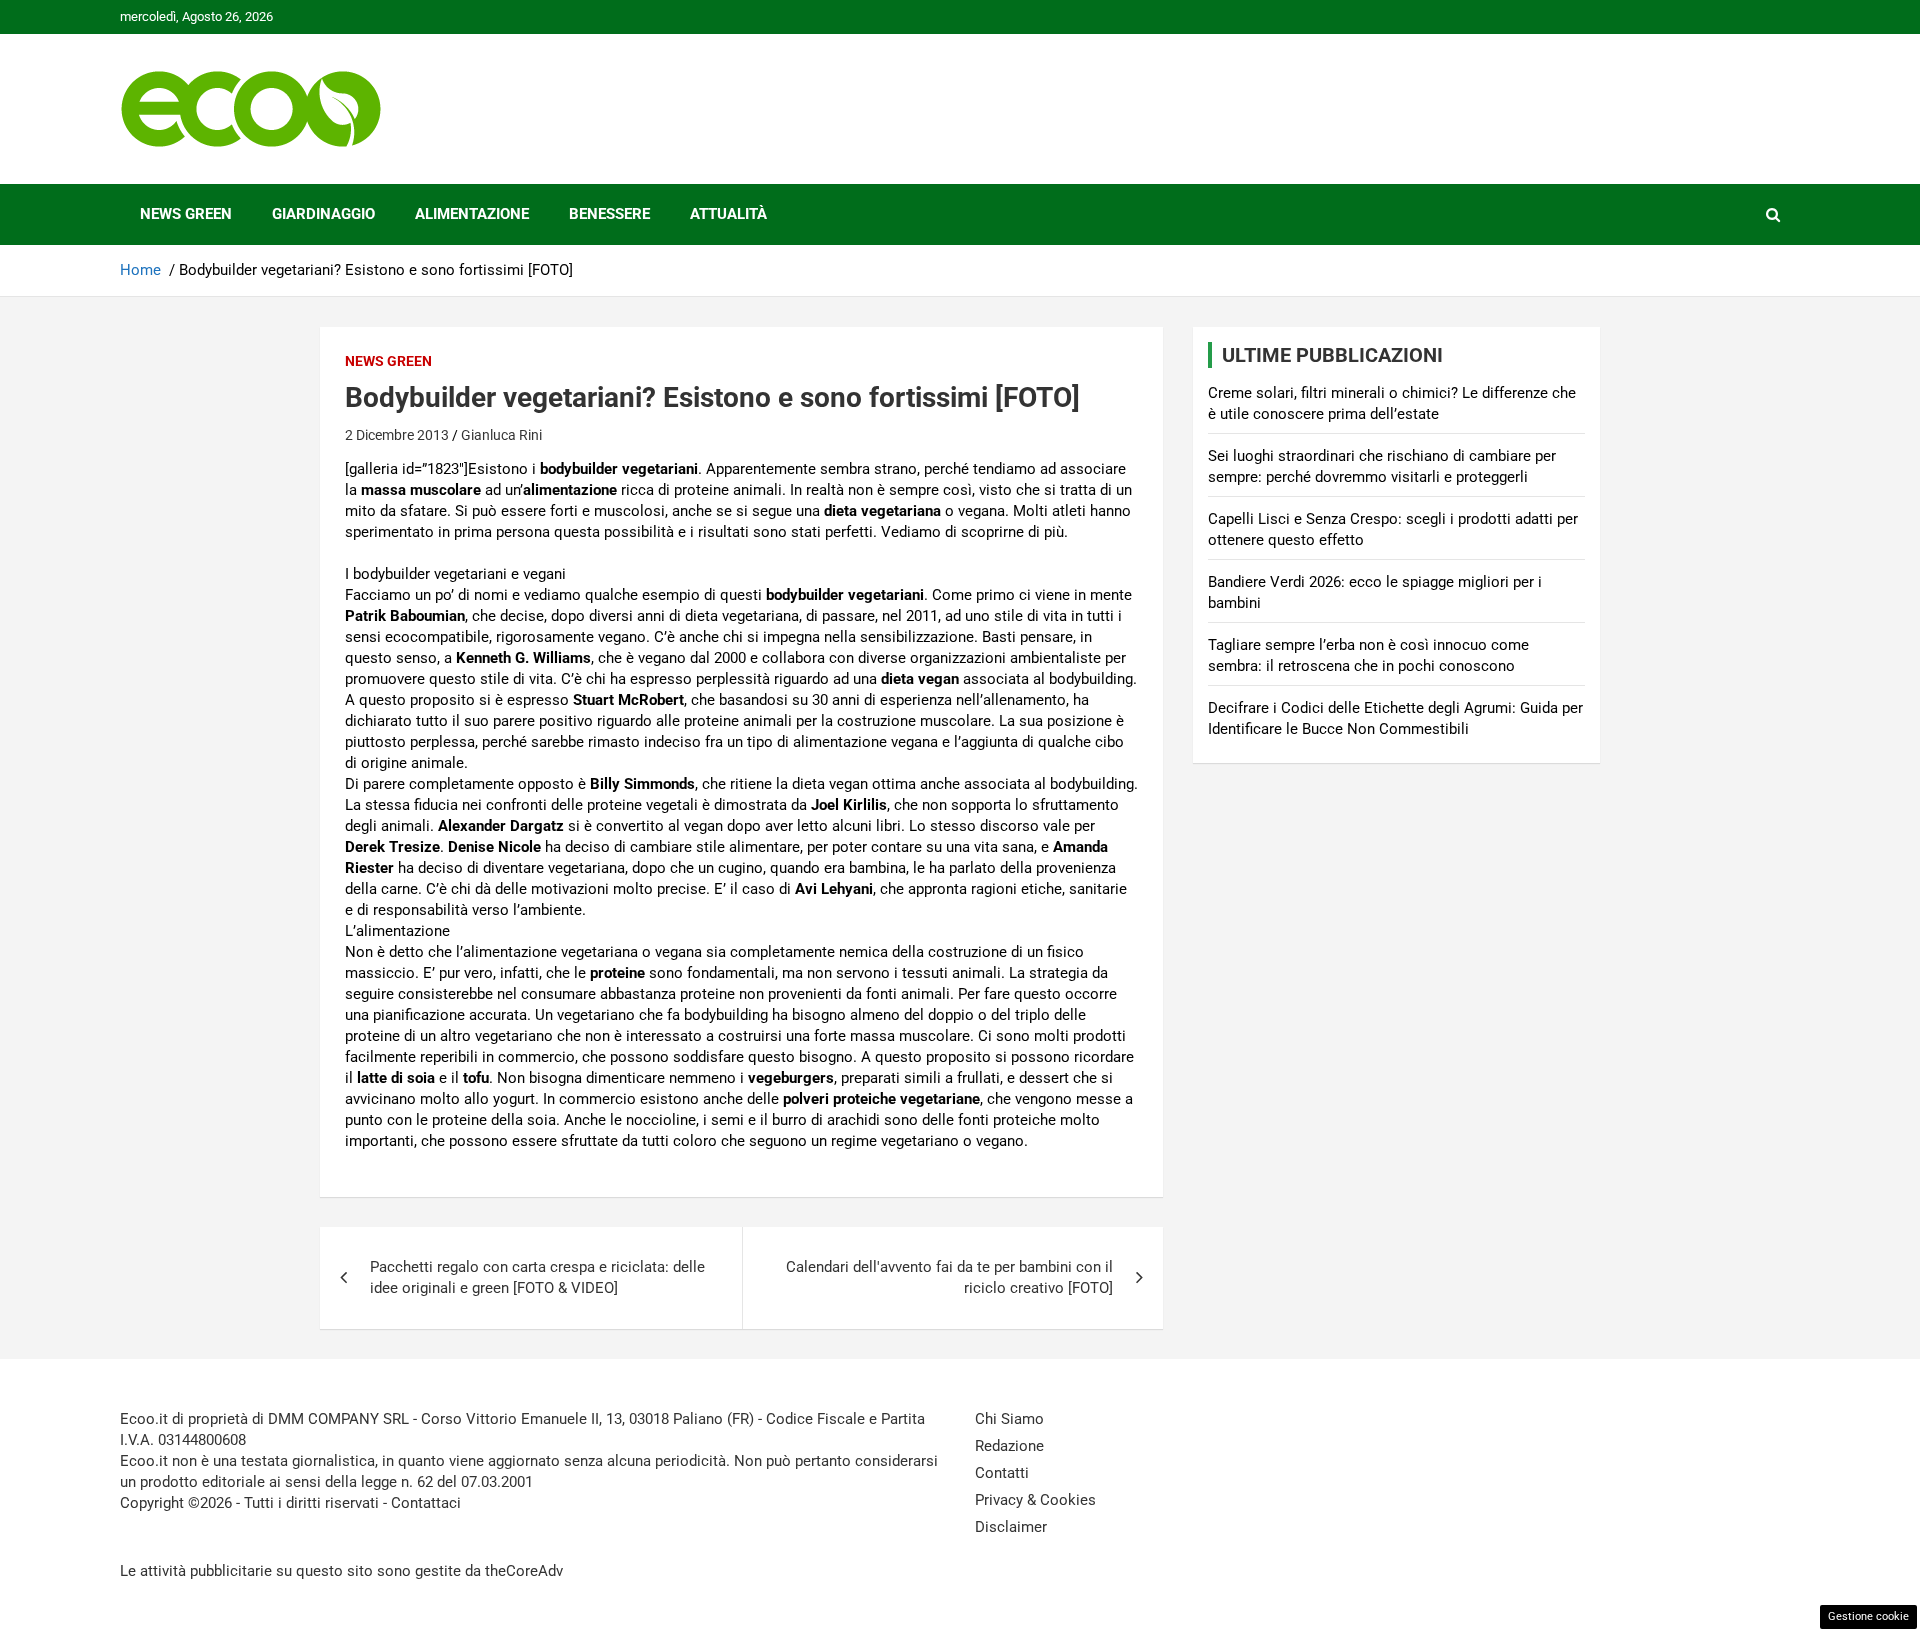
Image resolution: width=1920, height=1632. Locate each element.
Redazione (1009, 1446)
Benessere (609, 214)
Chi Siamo (1009, 1419)
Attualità (728, 214)
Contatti (1002, 1473)
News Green (186, 214)
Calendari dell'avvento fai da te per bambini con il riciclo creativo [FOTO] (949, 1277)
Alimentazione (472, 214)
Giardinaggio (323, 214)
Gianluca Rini (501, 435)
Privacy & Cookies (1035, 1500)
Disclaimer (1011, 1527)
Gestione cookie (1868, 1616)
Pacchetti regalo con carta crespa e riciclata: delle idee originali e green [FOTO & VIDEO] (537, 1277)
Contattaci (426, 1503)
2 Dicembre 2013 (397, 435)
